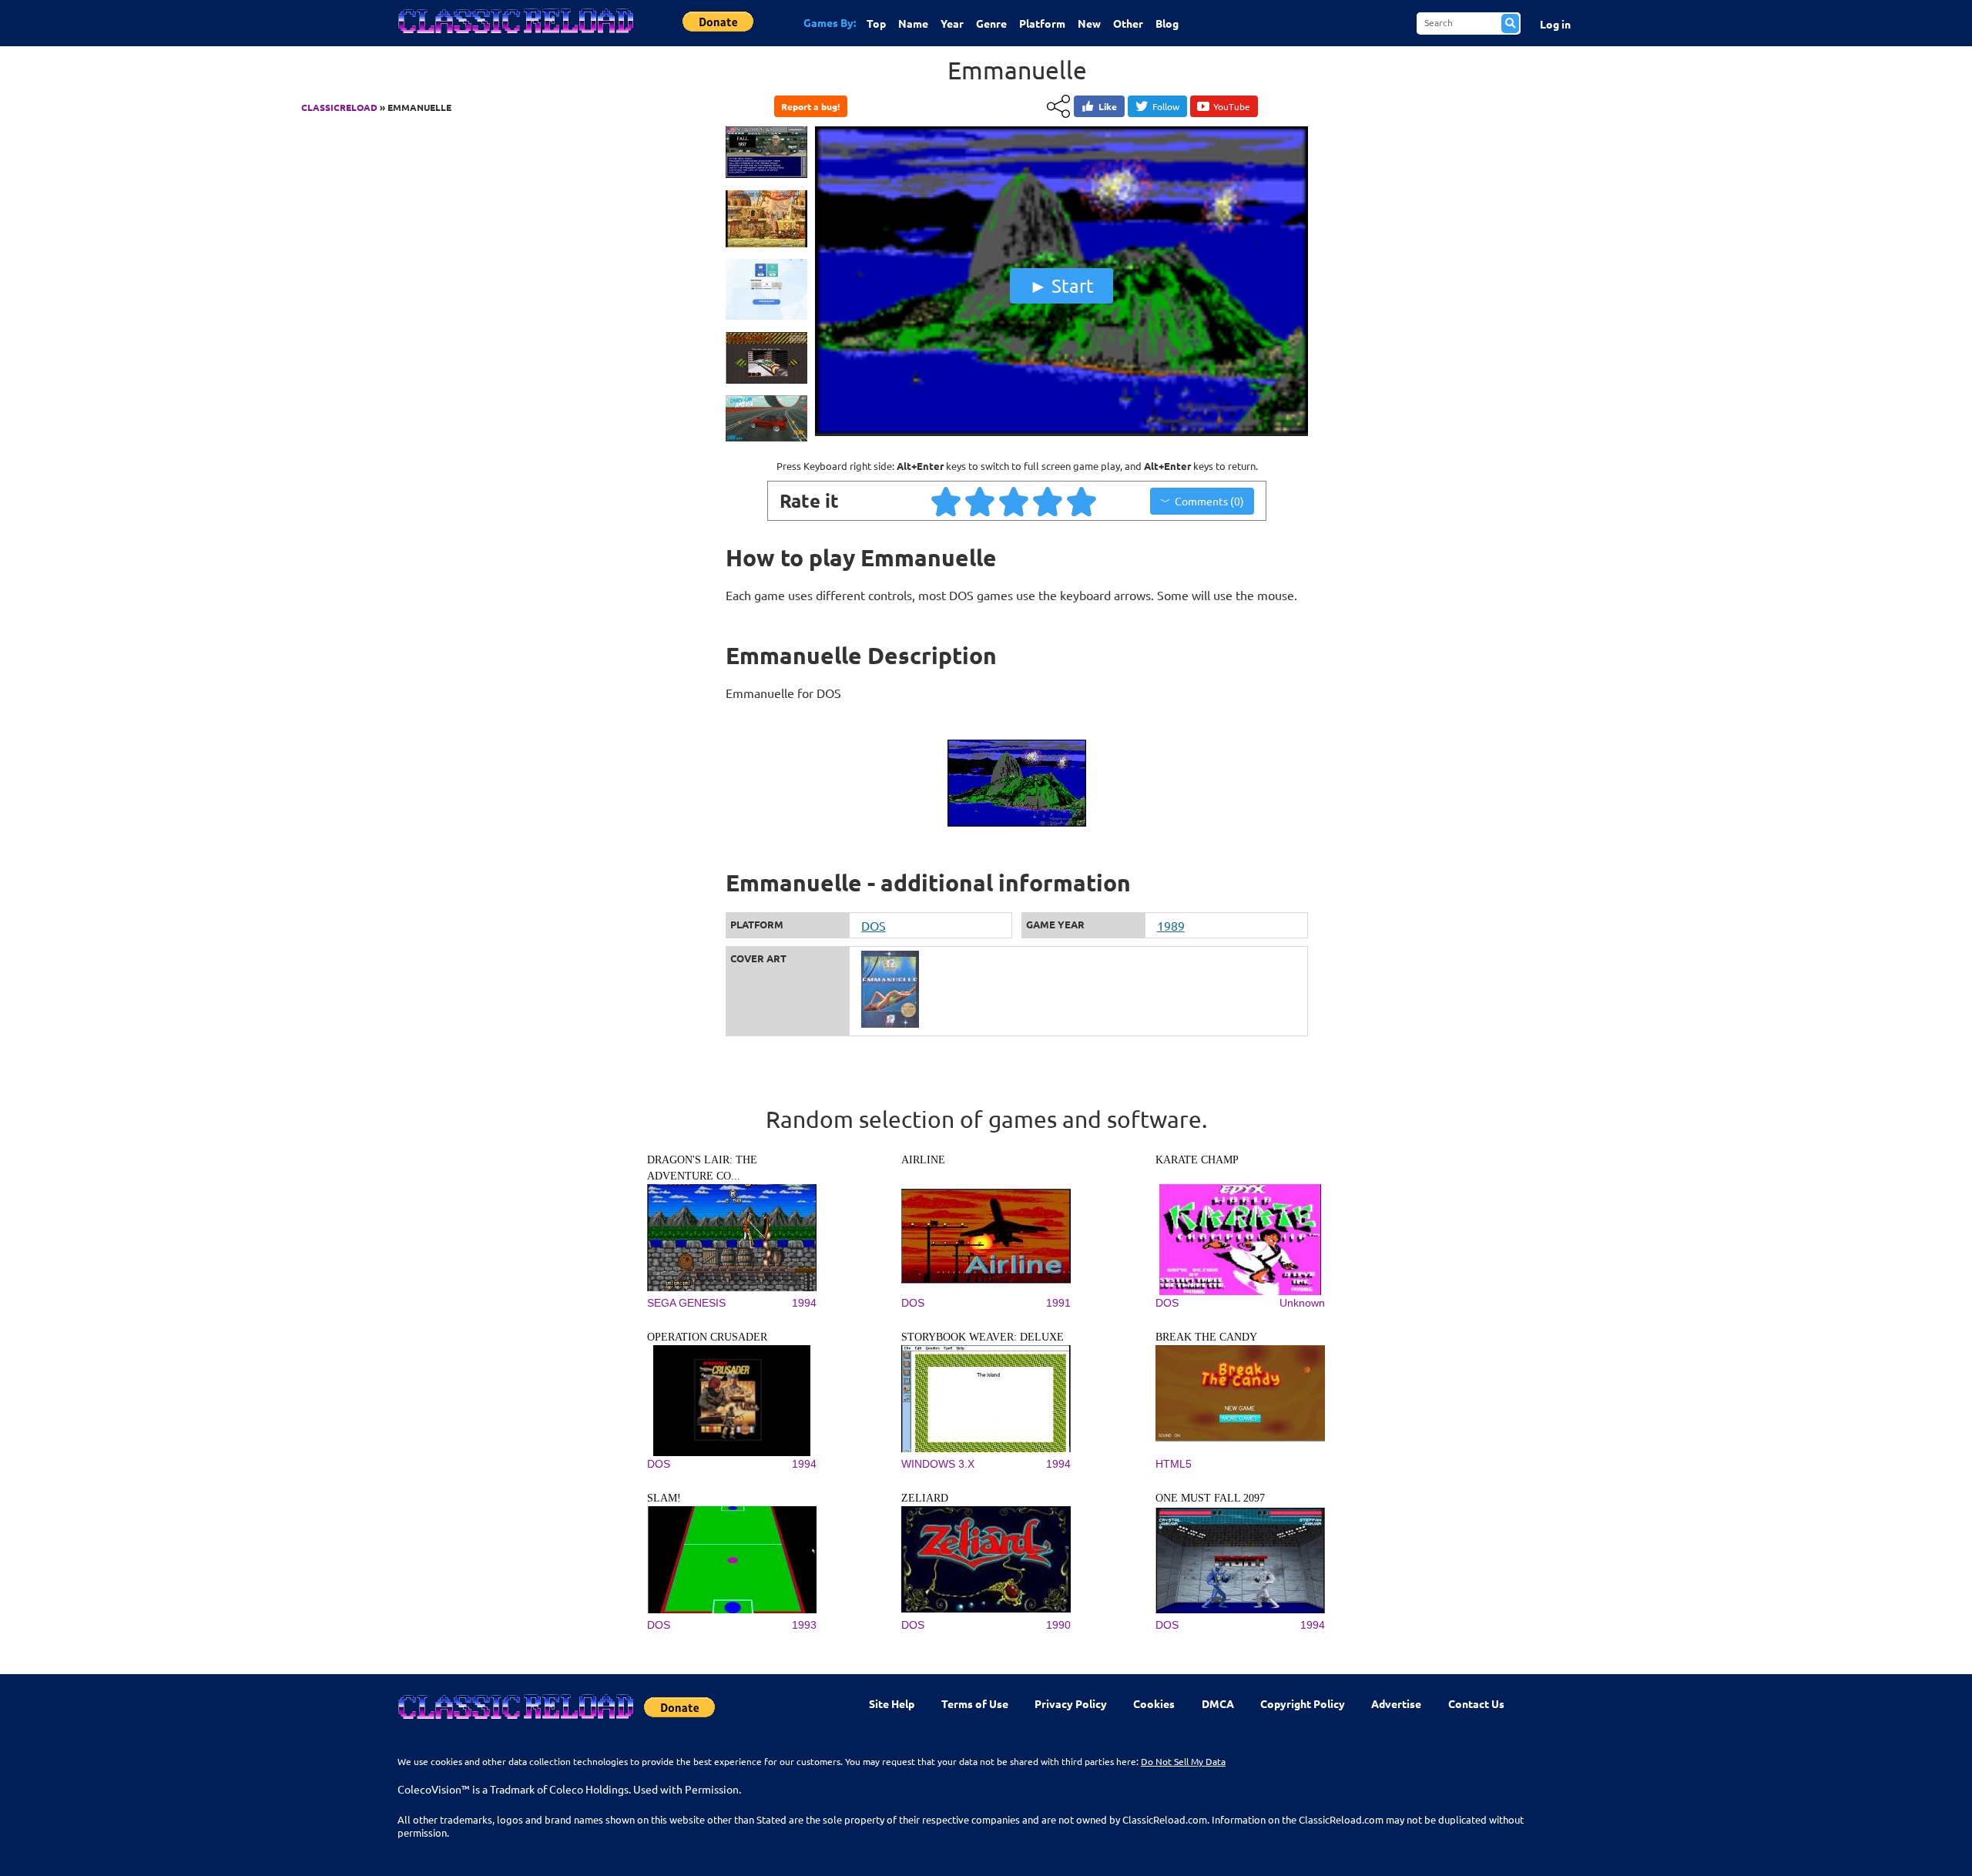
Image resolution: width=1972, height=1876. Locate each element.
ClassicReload (339, 107)
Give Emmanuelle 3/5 (1015, 501)
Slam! (664, 1498)
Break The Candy (1206, 1337)
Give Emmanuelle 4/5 (1048, 501)
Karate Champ (1197, 1160)
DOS (874, 925)
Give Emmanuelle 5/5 (1082, 501)
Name (913, 23)
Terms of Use (975, 1703)
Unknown (1302, 1303)
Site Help (892, 1703)
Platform (1042, 23)
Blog (1167, 23)
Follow (1166, 106)
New (1089, 23)
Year (952, 23)
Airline (923, 1160)
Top (876, 23)
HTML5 (1174, 1464)
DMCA (1218, 1703)
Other (1128, 23)
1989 (1171, 925)
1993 (804, 1625)
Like (1108, 106)
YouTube (1232, 106)
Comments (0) (1209, 501)
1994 (804, 1303)
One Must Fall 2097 (1210, 1498)
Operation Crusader (707, 1337)
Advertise (1396, 1703)
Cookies (1154, 1703)
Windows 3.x (938, 1464)
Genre (991, 23)
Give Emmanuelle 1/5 (947, 501)
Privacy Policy (1071, 1703)
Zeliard (925, 1498)
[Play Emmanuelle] (1061, 432)
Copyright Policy (1303, 1703)
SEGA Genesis (686, 1303)
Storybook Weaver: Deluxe (983, 1337)
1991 (1058, 1303)
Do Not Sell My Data (1183, 1761)
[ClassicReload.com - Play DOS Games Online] (515, 36)
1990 (1058, 1625)
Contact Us (1476, 1703)
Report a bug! (810, 106)
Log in (1555, 24)
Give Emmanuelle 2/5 (981, 501)
